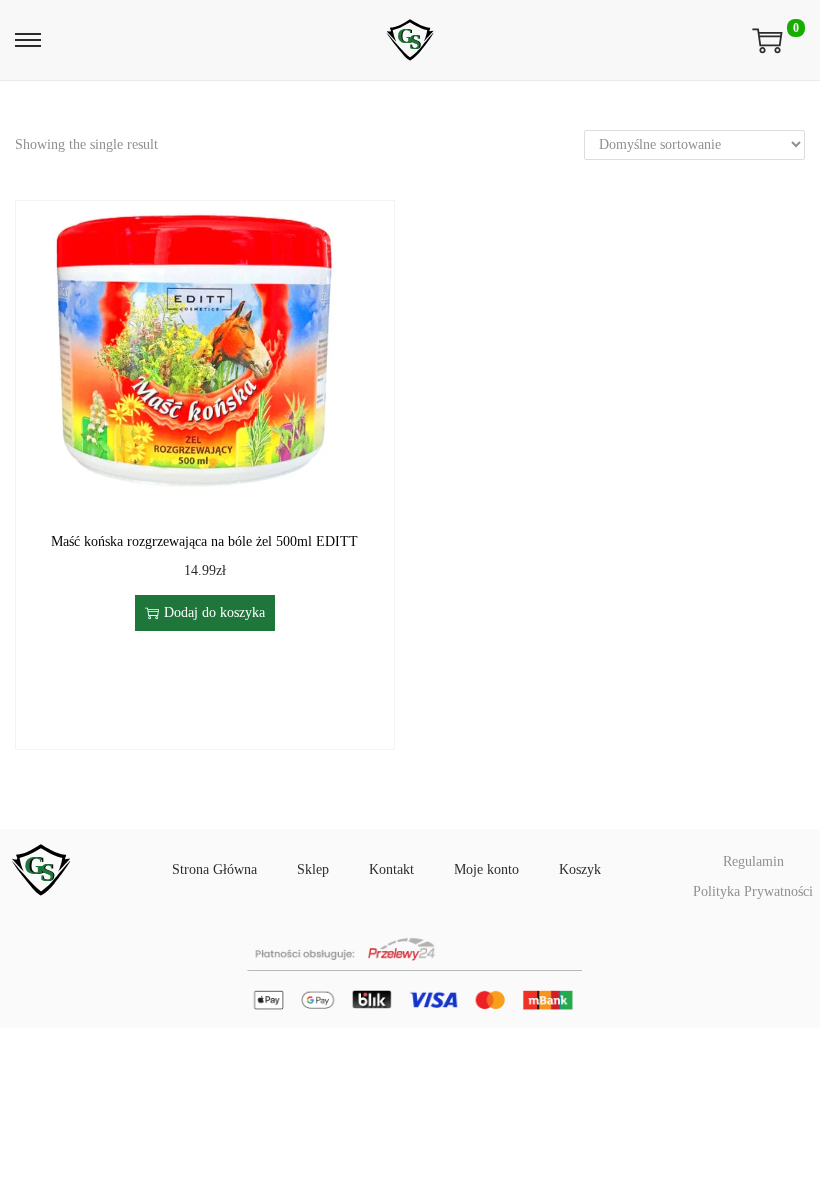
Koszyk (580, 869)
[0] (767, 40)
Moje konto (486, 869)
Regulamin (753, 861)
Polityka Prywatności (753, 891)
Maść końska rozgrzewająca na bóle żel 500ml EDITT (204, 541)
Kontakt (391, 869)
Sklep (313, 869)
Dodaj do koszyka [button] (214, 612)
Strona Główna (214, 869)
